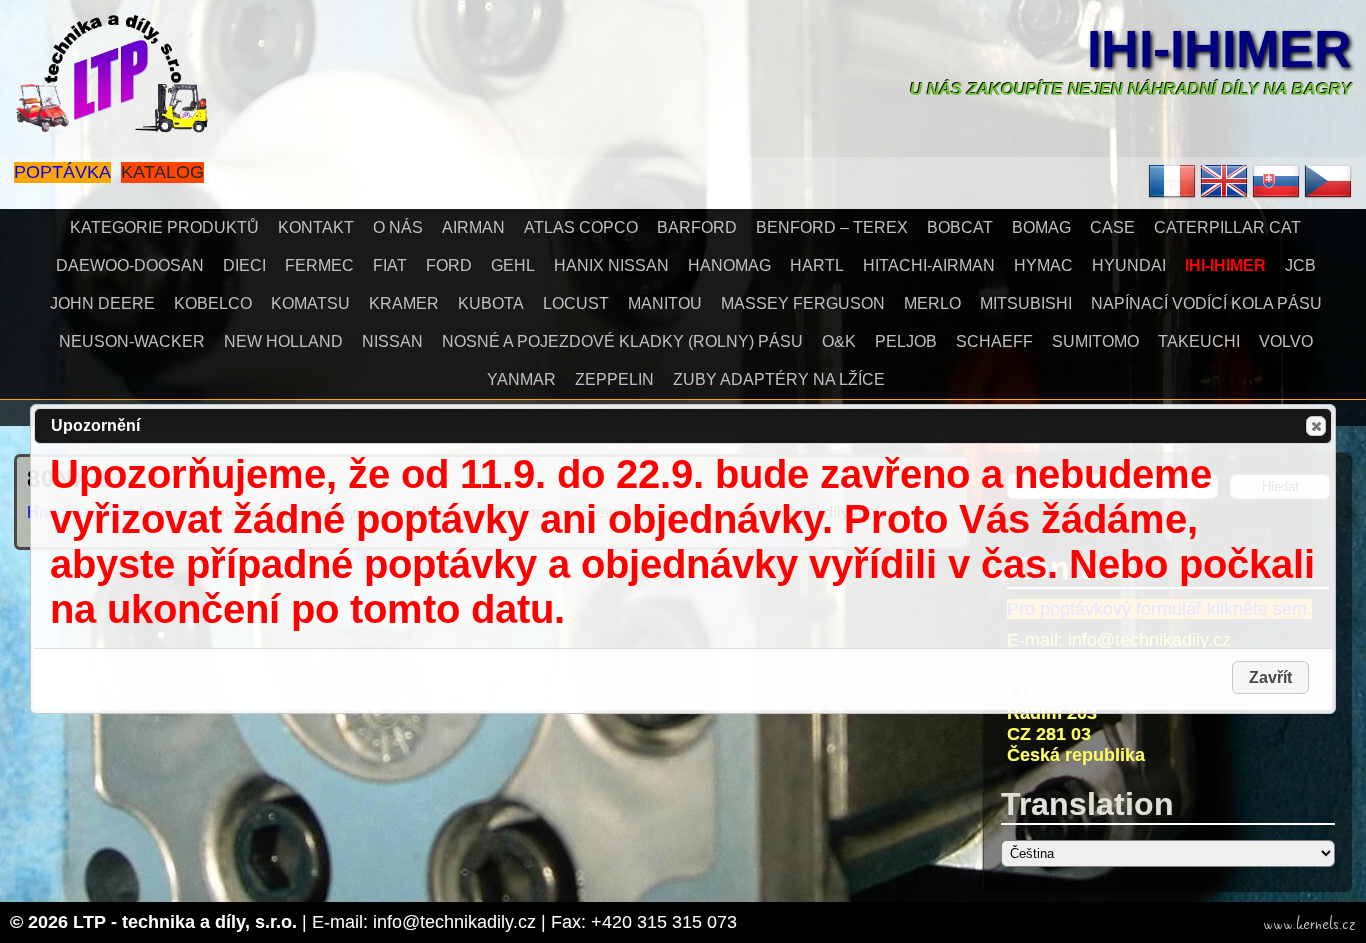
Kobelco (213, 303)
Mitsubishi (1026, 303)
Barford (697, 227)
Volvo (1286, 341)
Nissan (392, 341)
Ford (449, 265)
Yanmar (521, 379)
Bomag (1041, 227)
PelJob (906, 341)
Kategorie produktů (164, 227)
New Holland (283, 341)
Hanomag (729, 265)
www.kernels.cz (1309, 924)
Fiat (390, 265)
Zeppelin (614, 379)
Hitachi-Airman (929, 265)
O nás (398, 227)
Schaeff (994, 341)
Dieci (244, 265)
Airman (473, 227)
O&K (839, 341)
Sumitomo (1095, 341)
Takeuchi (1199, 341)
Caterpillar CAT (1227, 227)
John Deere (102, 303)
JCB (1300, 265)
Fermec (319, 265)
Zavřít (1316, 426)
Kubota (491, 303)
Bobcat (960, 227)
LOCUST (576, 303)
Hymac (1043, 265)
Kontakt (316, 227)
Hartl (817, 265)
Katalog (162, 172)
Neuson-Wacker (132, 341)
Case (1112, 227)
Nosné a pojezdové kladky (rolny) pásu (622, 341)
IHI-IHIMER (1219, 49)
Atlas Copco (581, 227)
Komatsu (310, 303)
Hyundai (1129, 265)
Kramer (404, 303)
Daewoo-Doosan (130, 265)
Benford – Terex (832, 227)
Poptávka (62, 172)
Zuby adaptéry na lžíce (779, 379)
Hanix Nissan (611, 265)
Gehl (513, 265)
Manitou (665, 303)
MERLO (932, 303)
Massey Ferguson (803, 303)
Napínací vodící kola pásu (1206, 303)
